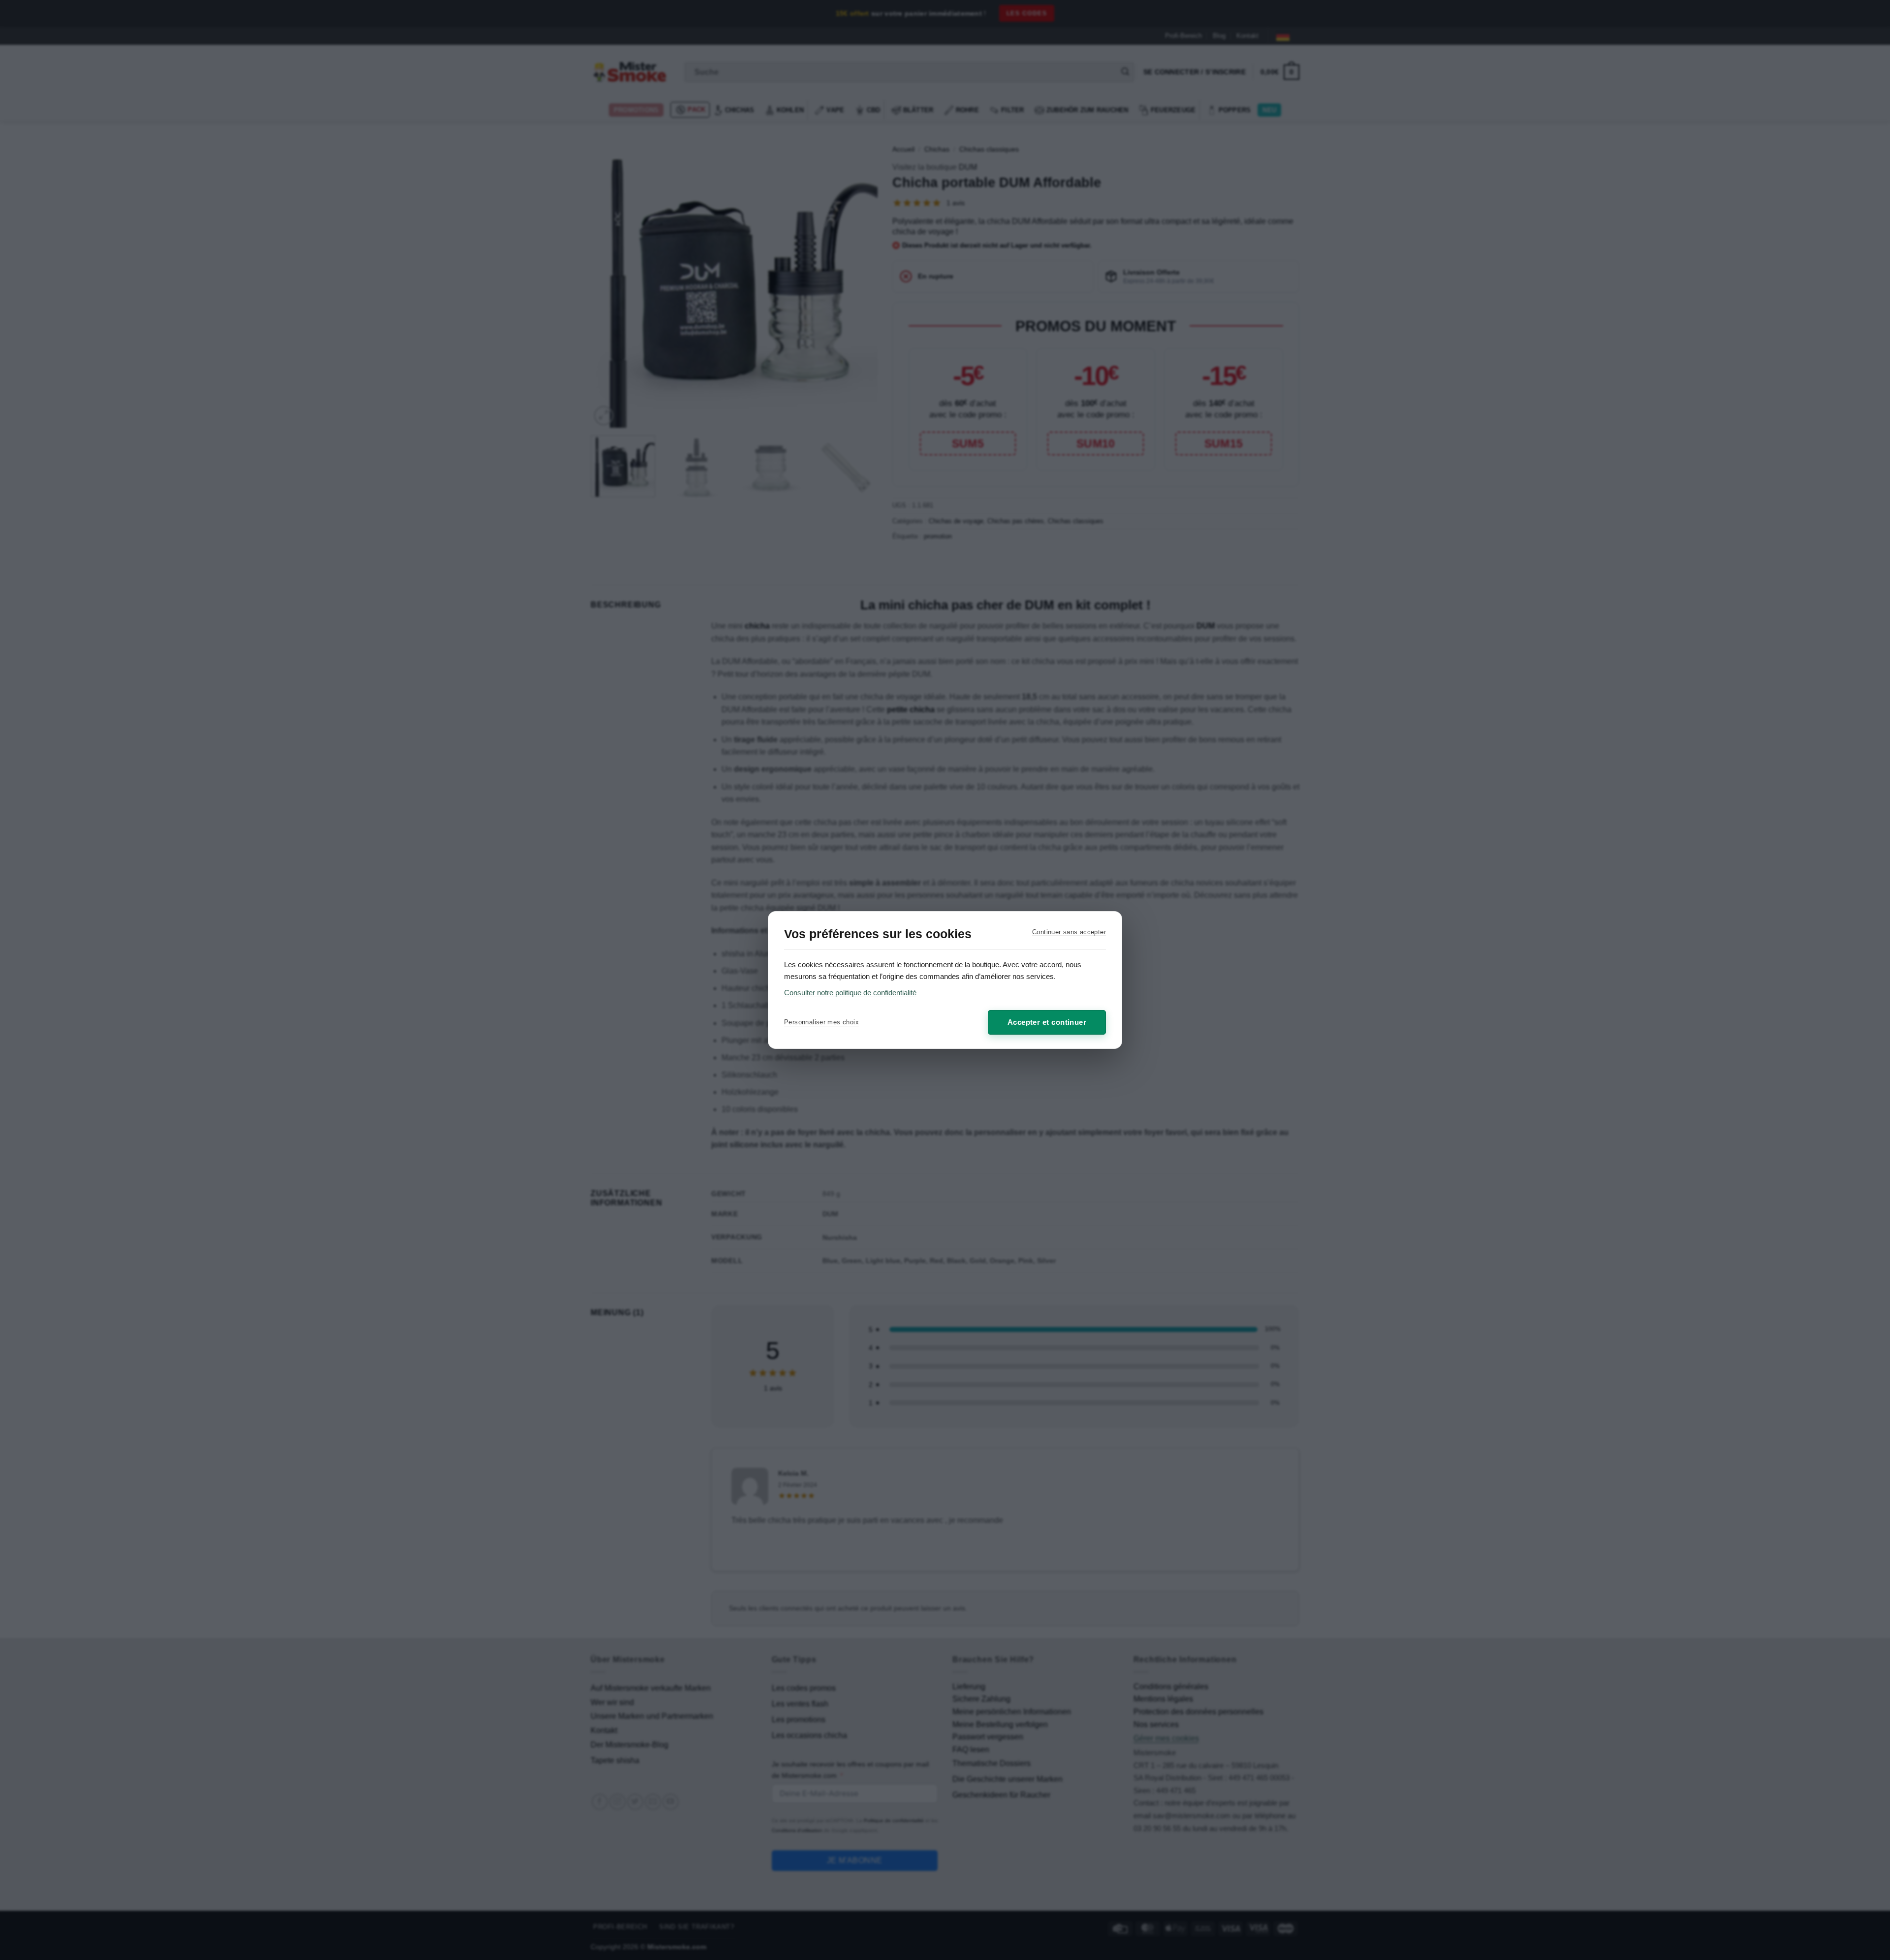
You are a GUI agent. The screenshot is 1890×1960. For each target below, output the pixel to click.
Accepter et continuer (1047, 1022)
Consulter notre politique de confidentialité (850, 993)
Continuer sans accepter (1069, 932)
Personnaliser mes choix (821, 1022)
